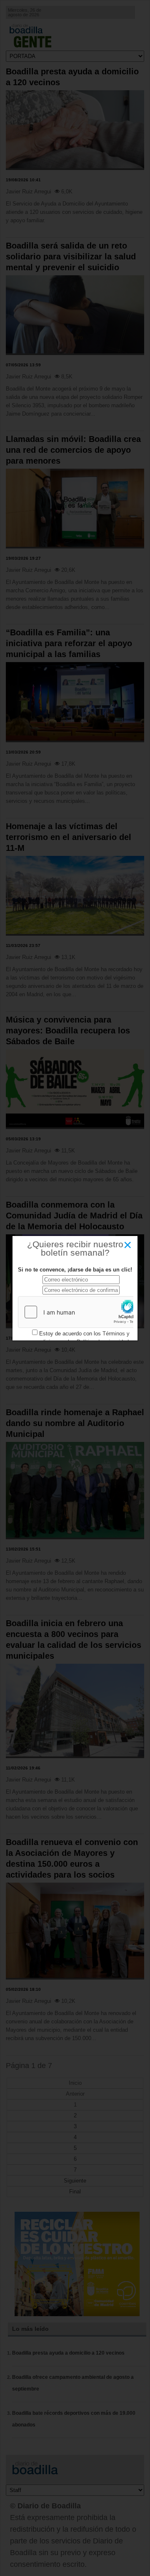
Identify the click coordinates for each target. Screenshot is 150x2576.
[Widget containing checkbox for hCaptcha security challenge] (81, 1312)
